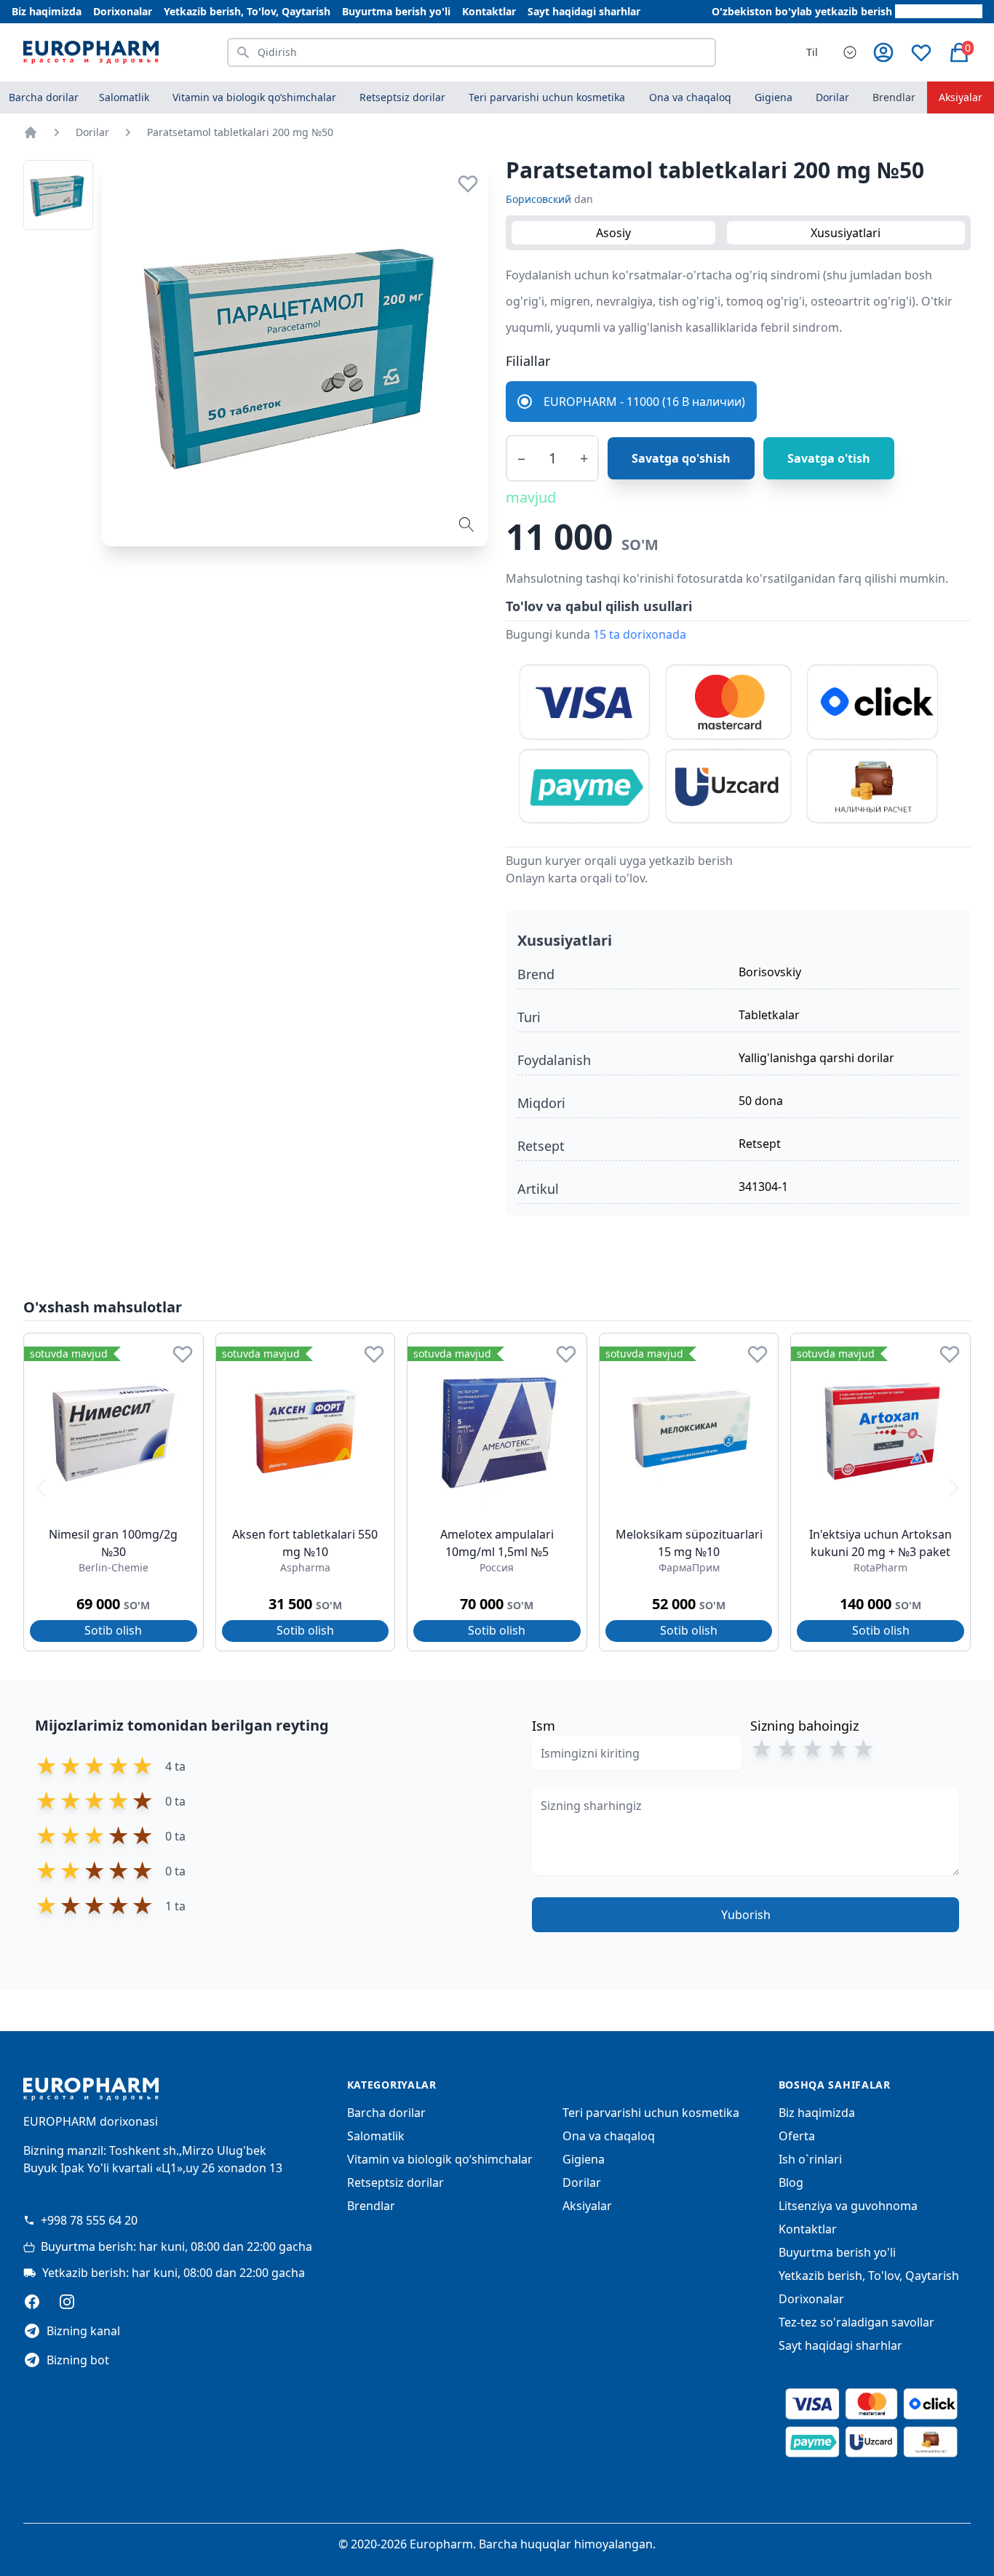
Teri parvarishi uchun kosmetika (651, 2113)
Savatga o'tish (829, 458)
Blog (791, 2182)
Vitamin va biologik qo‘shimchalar (440, 2159)
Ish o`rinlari (810, 2159)
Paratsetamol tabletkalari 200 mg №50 (240, 132)
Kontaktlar (489, 11)
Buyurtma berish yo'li (396, 11)
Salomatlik (376, 2136)
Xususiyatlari (846, 233)
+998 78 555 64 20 (89, 2220)
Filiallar (528, 361)
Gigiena (584, 2159)
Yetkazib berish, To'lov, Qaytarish (247, 11)
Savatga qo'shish (681, 458)
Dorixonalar (123, 11)
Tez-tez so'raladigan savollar (856, 2322)
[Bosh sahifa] (31, 132)
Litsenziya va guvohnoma (848, 2206)
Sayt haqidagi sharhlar (584, 11)
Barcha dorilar (44, 97)
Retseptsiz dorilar (395, 2182)
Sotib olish (113, 1630)
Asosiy (613, 233)
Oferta (797, 2136)
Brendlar (894, 97)
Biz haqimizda (47, 11)
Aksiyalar (961, 97)
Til (812, 52)
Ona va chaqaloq (609, 2136)
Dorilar (92, 132)
